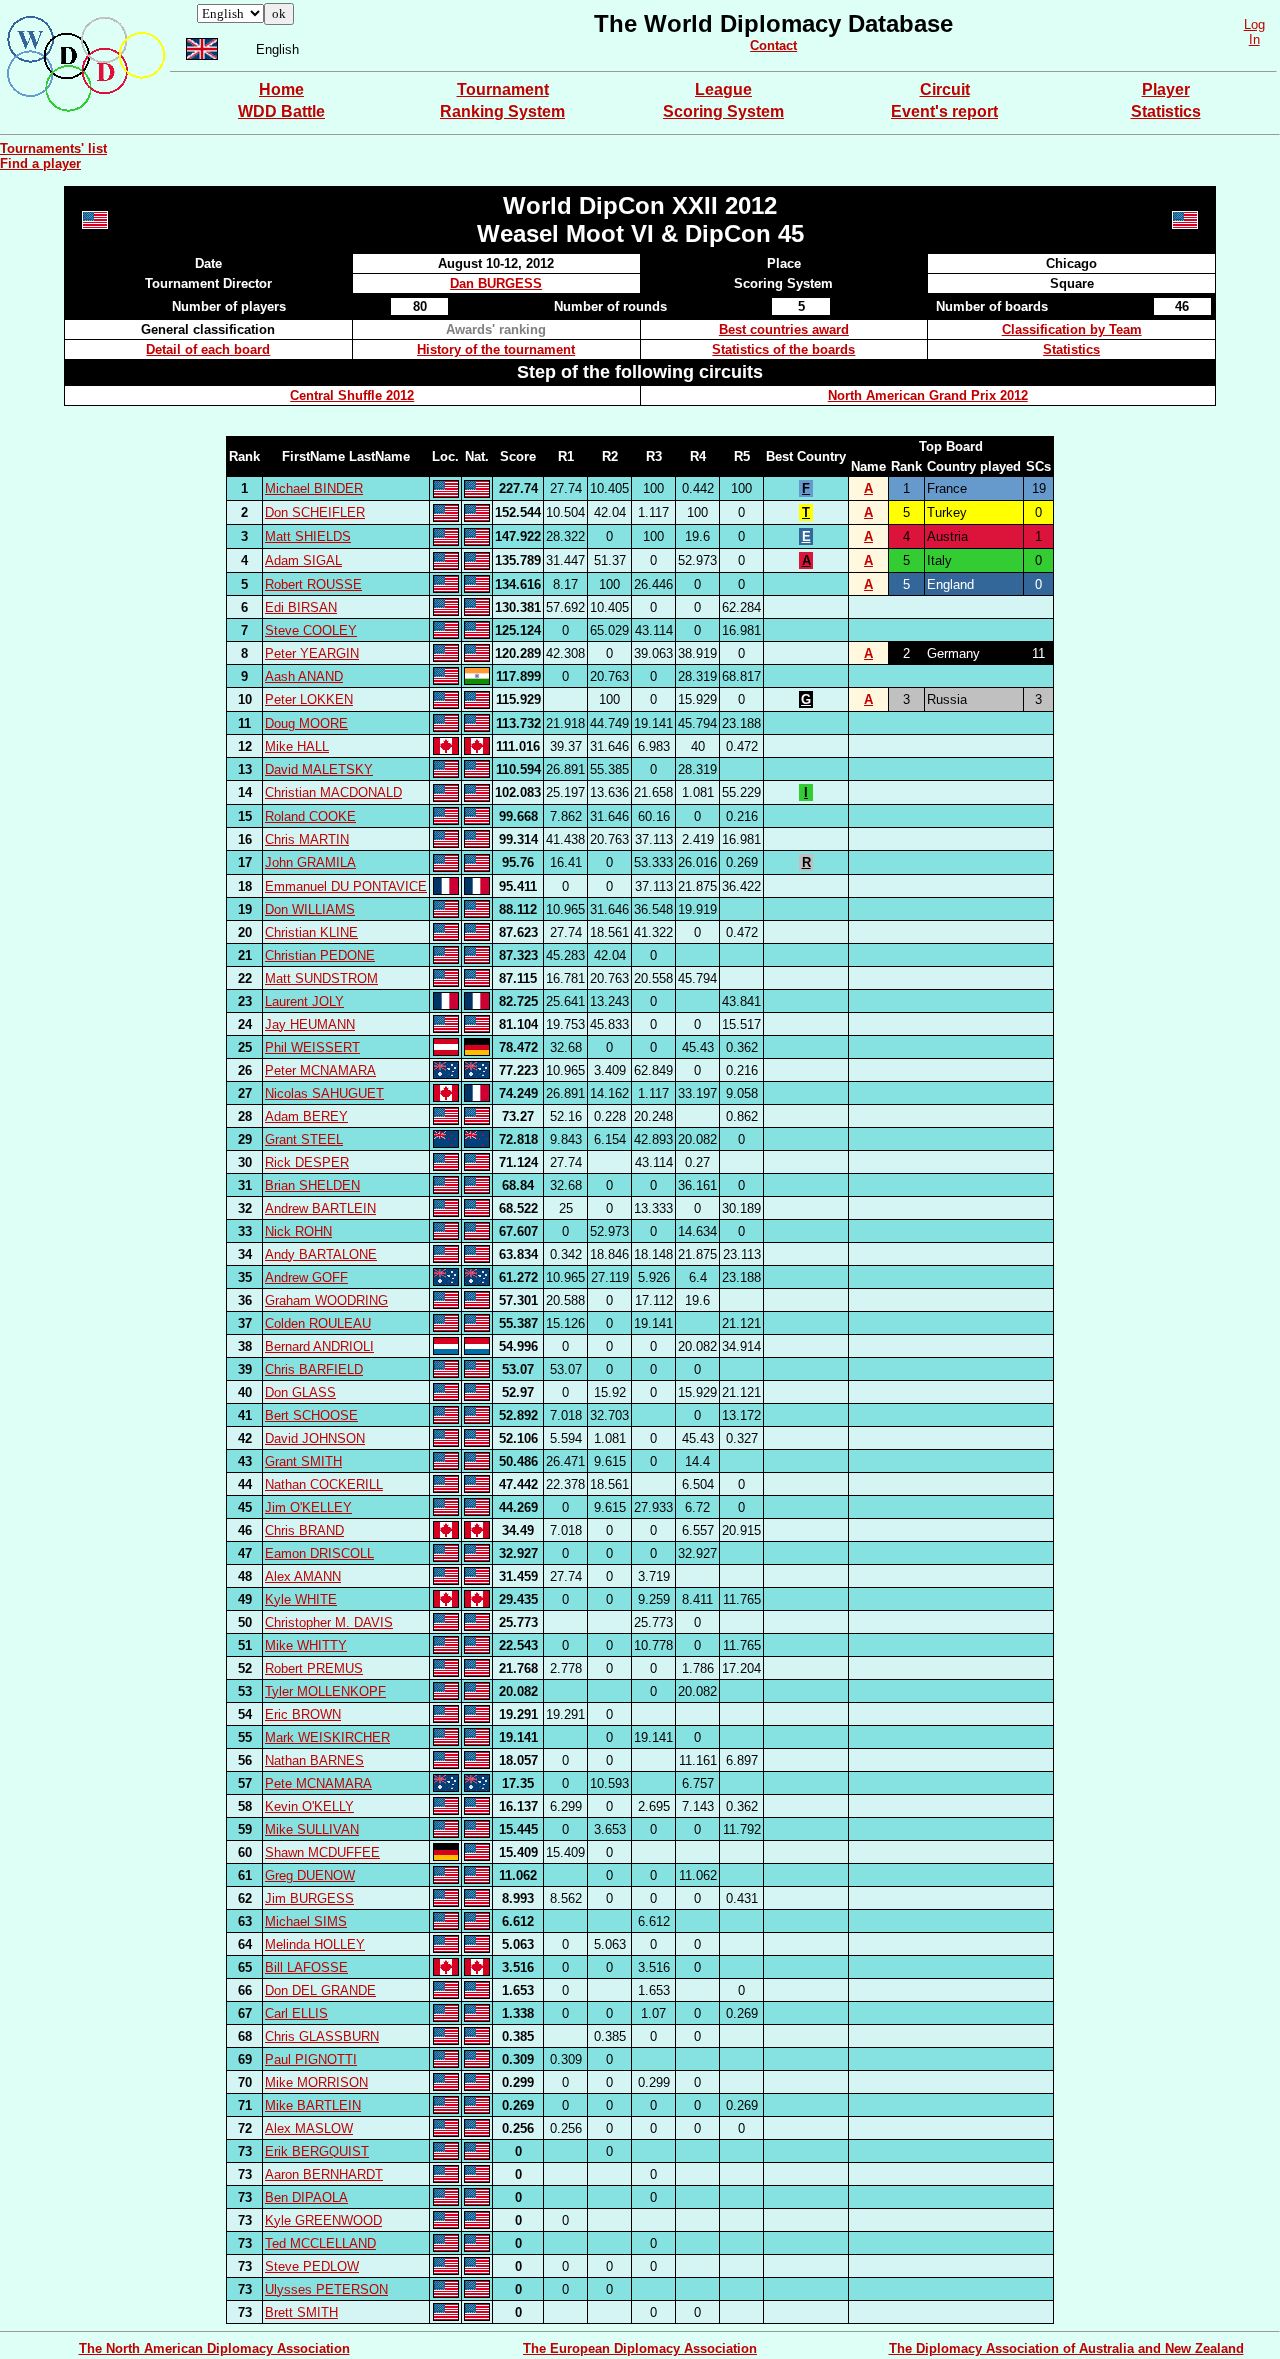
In (1254, 39)
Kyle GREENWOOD (323, 2220)
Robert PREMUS (314, 1668)
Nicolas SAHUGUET (324, 1093)
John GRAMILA (310, 862)
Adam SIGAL (303, 560)
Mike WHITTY (306, 1645)
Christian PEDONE (320, 955)
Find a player (40, 163)
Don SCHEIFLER (315, 512)
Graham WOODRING (326, 1300)
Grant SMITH (303, 1461)
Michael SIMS (306, 1921)
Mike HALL (297, 746)
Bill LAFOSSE (306, 1967)
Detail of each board (208, 349)
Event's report (944, 111)
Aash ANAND (304, 676)
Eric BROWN (303, 1714)
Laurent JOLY (304, 1001)
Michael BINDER (314, 488)
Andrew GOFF (306, 1277)
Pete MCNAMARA (318, 1783)
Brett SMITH (301, 2312)
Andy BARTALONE (321, 1254)
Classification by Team (1072, 329)
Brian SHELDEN (312, 1185)
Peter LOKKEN (309, 699)
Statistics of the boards (783, 349)
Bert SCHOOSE (311, 1415)
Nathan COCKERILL (324, 1484)
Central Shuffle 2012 (352, 395)
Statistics (1166, 111)
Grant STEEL (304, 1139)
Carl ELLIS (296, 2013)
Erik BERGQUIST (317, 2151)
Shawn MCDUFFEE (322, 1852)
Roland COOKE (310, 816)
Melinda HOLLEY (315, 1944)
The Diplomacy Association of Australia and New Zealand (1066, 2348)
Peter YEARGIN (312, 653)
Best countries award (784, 329)
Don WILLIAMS (310, 909)
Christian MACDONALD (333, 792)
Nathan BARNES (314, 1760)
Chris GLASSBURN (322, 2036)
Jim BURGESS (309, 1898)
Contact (773, 45)
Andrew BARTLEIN (320, 1208)
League (723, 89)
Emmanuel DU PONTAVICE (346, 886)
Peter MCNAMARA (320, 1070)
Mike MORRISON (316, 2082)
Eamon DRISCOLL (319, 1553)
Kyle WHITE (301, 1599)
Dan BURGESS (496, 283)
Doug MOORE (306, 723)
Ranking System (502, 111)
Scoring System (723, 111)
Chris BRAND (304, 1530)
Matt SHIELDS (308, 536)
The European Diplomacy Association (640, 2348)
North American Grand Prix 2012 (928, 395)
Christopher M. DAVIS (329, 1622)
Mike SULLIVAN (312, 1829)
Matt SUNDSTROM (321, 978)
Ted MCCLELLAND (320, 2243)
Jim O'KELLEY (308, 1507)
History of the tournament (496, 349)
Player (1166, 89)
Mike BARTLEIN (313, 2105)
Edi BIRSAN (301, 607)
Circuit (945, 89)
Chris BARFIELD (314, 1369)
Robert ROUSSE (313, 584)
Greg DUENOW (310, 1875)
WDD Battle (281, 111)
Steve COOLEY (311, 630)
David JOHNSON (315, 1438)
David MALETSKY (319, 769)
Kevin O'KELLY (309, 1806)
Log (1254, 24)
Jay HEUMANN (310, 1024)
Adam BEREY (306, 1116)
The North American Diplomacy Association (214, 2348)
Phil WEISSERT (312, 1047)
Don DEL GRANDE (320, 1990)
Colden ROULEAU (318, 1323)
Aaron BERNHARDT (324, 2174)
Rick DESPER (307, 1162)
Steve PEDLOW (312, 2266)
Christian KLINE (311, 932)
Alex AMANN (303, 1576)
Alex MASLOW (309, 2128)
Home (281, 89)
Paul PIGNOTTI (311, 2059)
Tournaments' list (53, 148)
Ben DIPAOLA (306, 2197)
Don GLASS (300, 1392)
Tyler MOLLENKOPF (325, 1691)
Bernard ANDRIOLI (319, 1346)
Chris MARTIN (307, 839)
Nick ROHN (298, 1231)
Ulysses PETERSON (326, 2289)
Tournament (503, 89)
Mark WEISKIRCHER (327, 1737)
